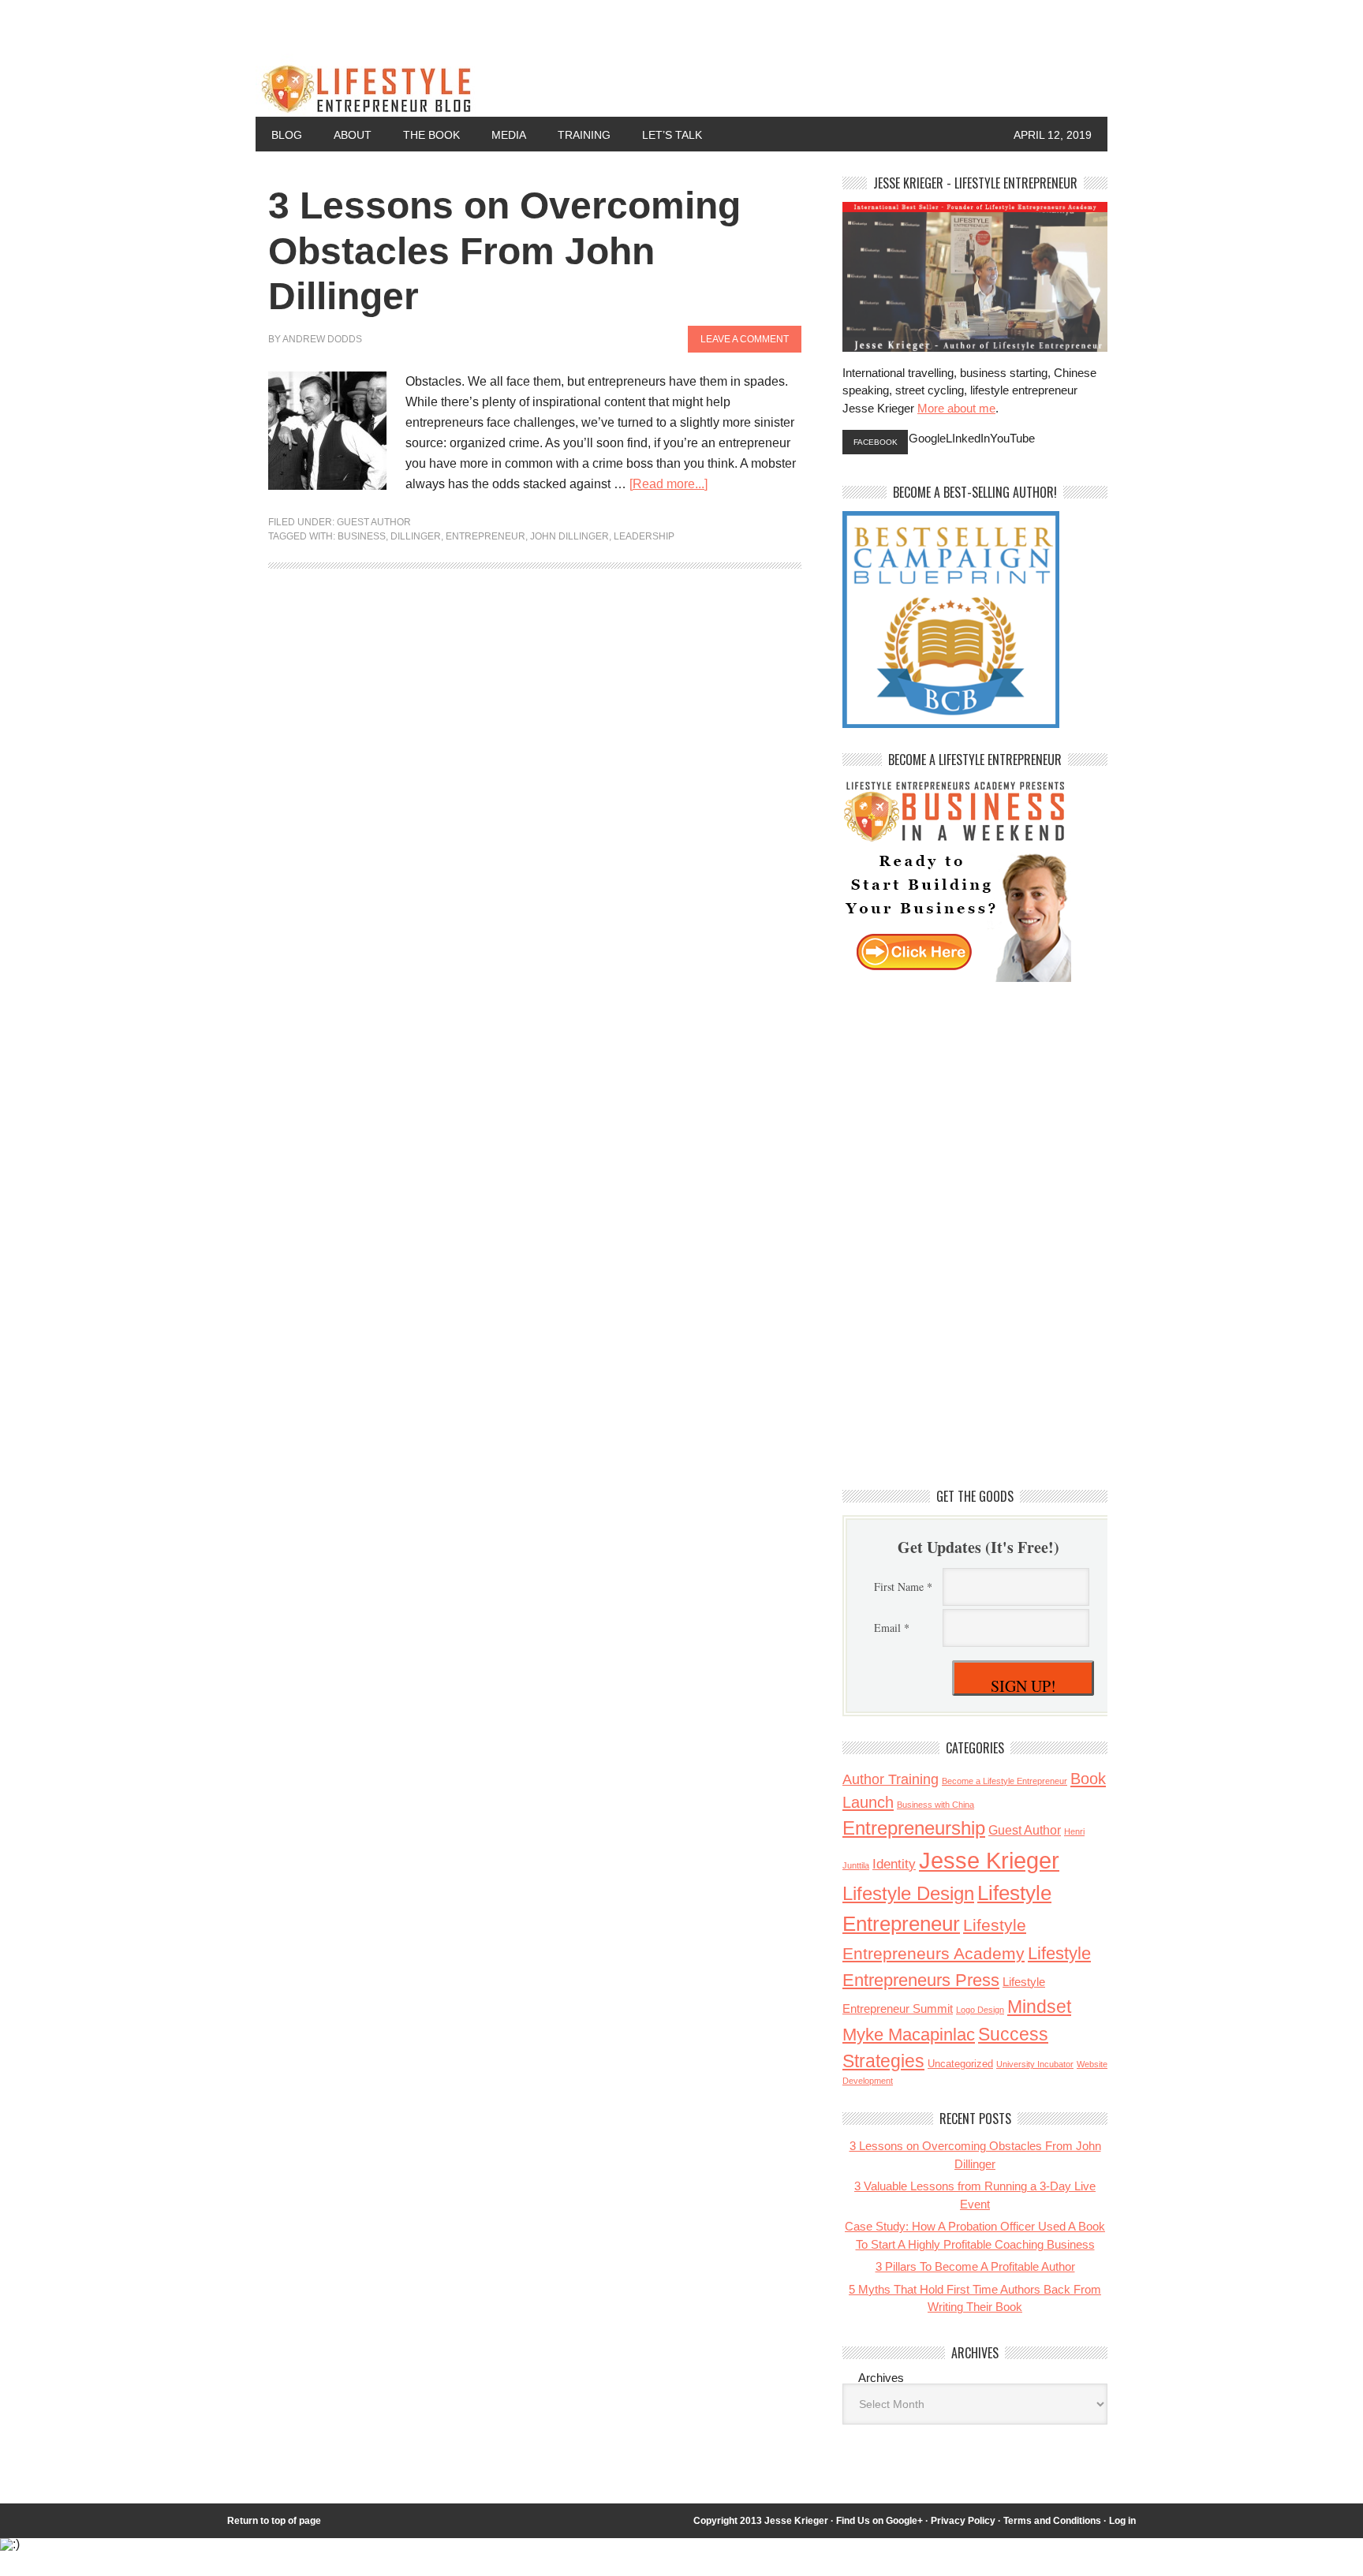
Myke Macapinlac (909, 2035)
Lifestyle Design (908, 1894)
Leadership (644, 536)
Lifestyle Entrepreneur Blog (532, 85)
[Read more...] (668, 484)
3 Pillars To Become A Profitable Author (975, 2266)
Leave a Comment (745, 339)
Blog (287, 135)
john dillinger (569, 536)
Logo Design (980, 2010)
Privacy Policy (963, 2521)
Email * (892, 1628)
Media (509, 135)
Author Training (891, 1779)
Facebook (876, 442)
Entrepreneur (485, 536)
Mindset (1039, 2007)
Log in (1122, 2521)
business (362, 536)
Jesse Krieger (989, 1860)
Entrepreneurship (914, 1828)
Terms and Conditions (1052, 2521)
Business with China (935, 1805)
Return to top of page (274, 2521)
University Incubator (1035, 2064)
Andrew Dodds (322, 339)
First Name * (903, 1587)
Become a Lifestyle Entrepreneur (1005, 1781)
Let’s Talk (672, 135)
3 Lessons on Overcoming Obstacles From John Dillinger (504, 251)
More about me (956, 408)
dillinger (416, 536)
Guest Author (374, 522)
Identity (894, 1864)
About (353, 135)
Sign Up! (1023, 1686)
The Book (431, 135)
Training (584, 135)
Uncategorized (960, 2064)
